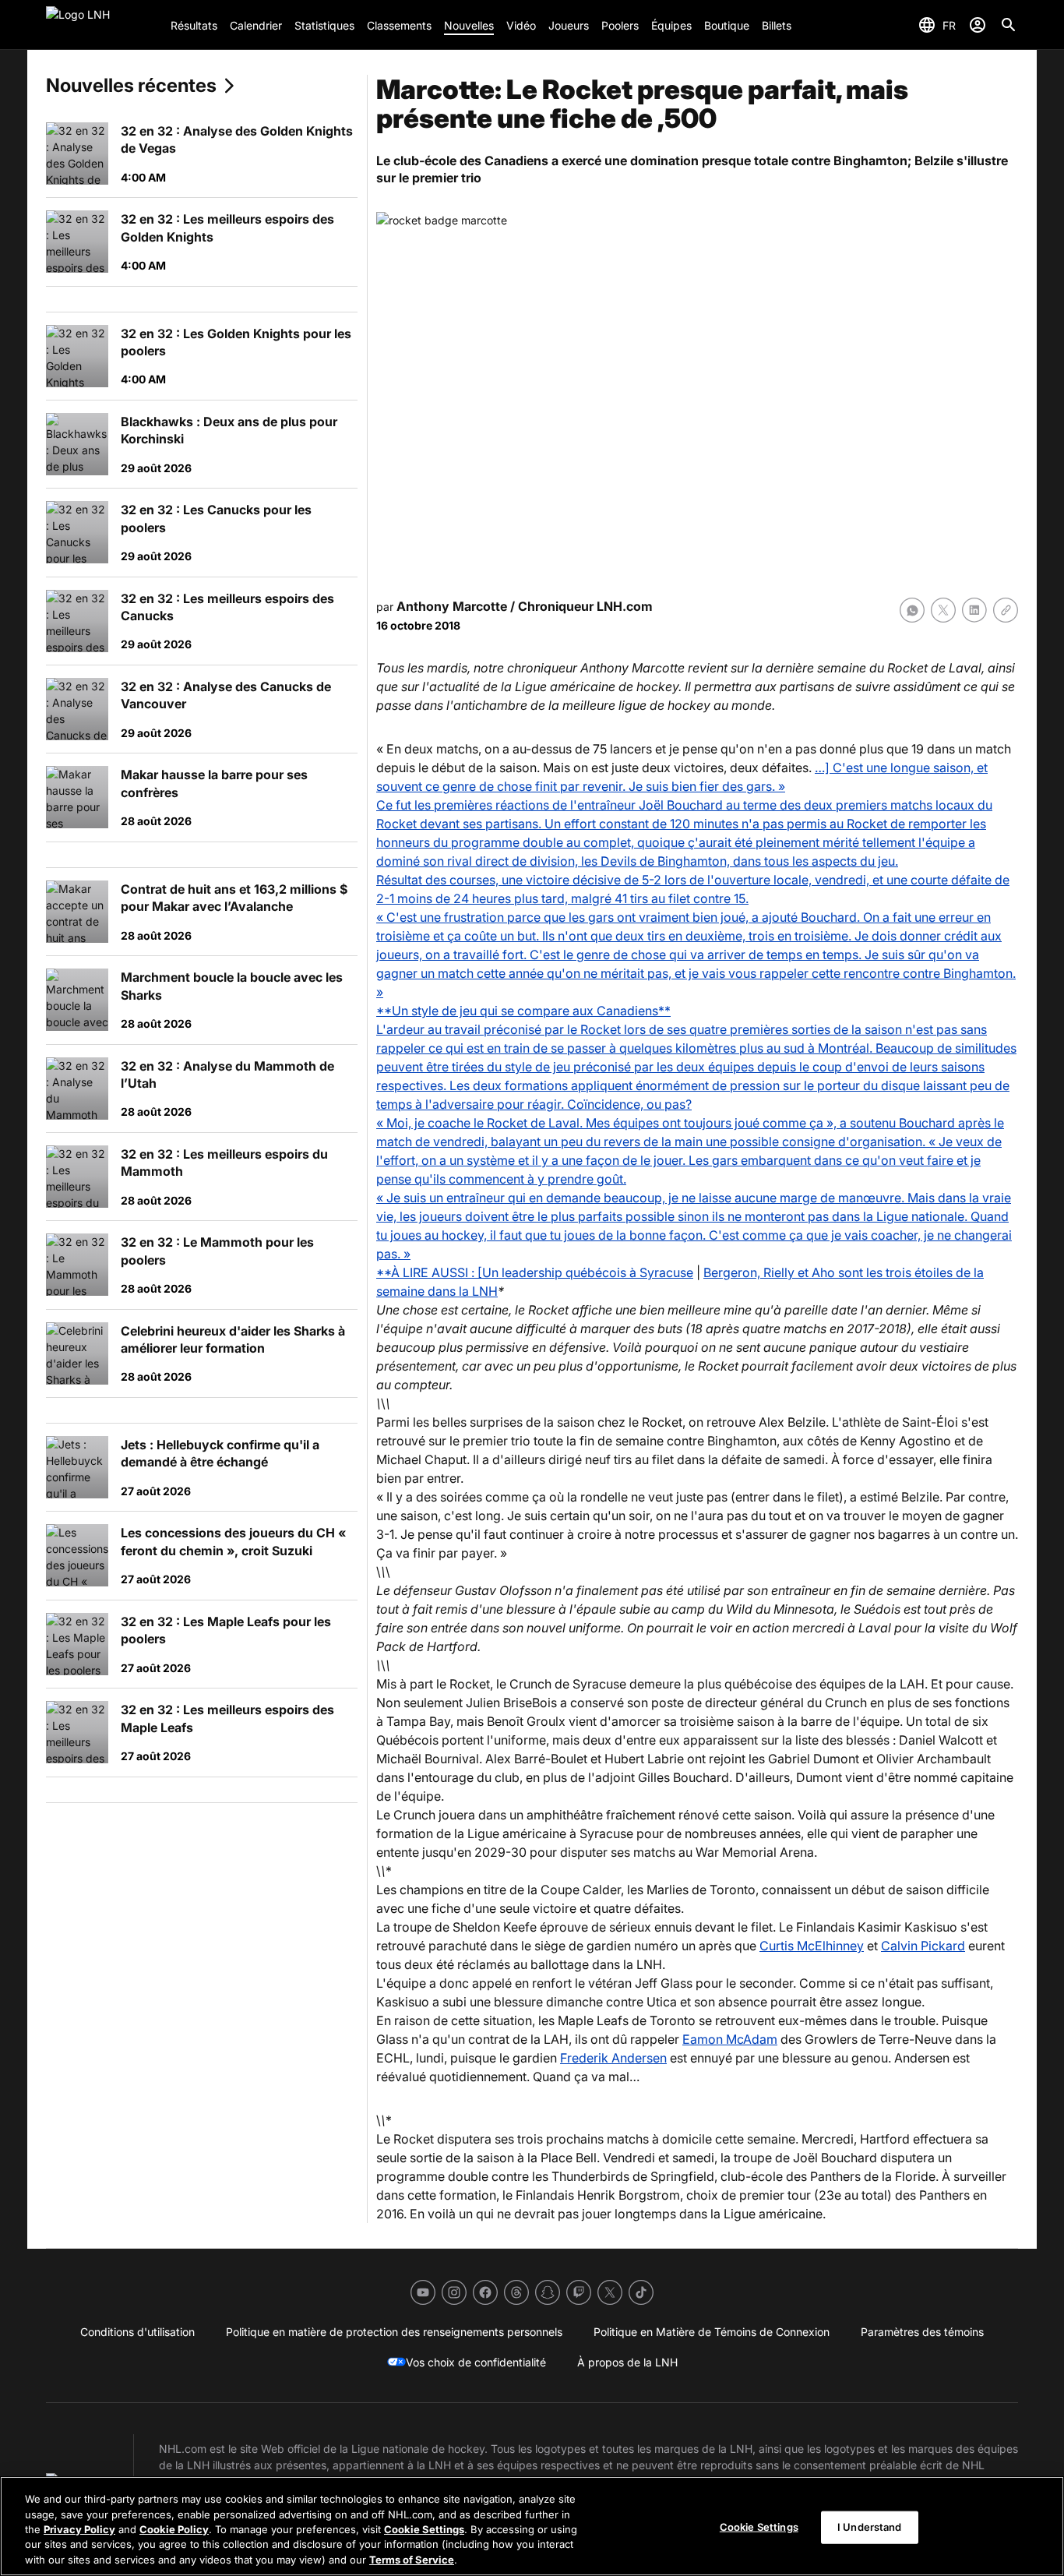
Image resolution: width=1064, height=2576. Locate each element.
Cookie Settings (424, 2529)
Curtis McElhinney (812, 1946)
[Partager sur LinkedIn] (974, 610)
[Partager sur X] (943, 610)
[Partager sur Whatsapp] (912, 610)
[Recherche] (1009, 25)
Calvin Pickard (923, 1946)
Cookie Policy (174, 2529)
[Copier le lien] (1006, 610)
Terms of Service (412, 2560)
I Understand (870, 2527)
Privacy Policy (79, 2529)
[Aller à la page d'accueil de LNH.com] (102, 25)
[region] (532, 2526)
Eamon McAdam (730, 2039)
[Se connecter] (978, 25)
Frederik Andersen (613, 2058)
